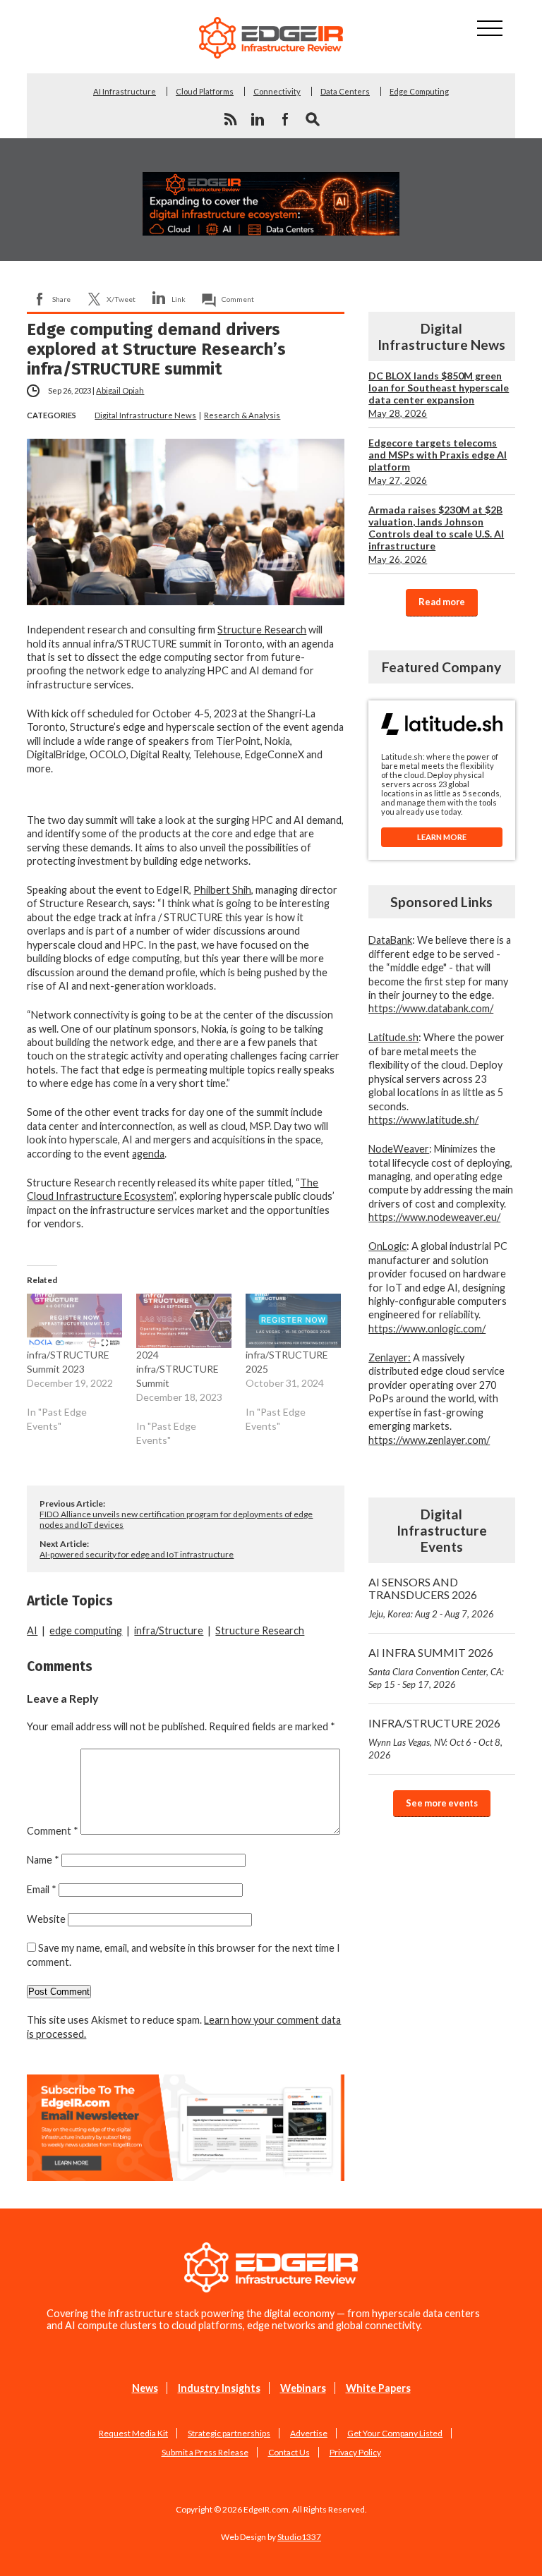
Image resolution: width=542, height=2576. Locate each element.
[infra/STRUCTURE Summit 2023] (74, 1321)
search (313, 119)
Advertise (309, 2433)
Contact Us (289, 2452)
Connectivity (277, 91)
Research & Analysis (242, 415)
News (145, 2388)
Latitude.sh (393, 1037)
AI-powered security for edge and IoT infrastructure (137, 1554)
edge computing (86, 1630)
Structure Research (262, 630)
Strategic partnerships (229, 2433)
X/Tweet (121, 299)
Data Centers (345, 91)
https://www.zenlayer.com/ (429, 1440)
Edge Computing (419, 91)
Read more (442, 602)
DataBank (390, 940)
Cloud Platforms (205, 91)
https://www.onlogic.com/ (427, 1329)
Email (42, 1889)
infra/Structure (169, 1630)
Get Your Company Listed (395, 2433)
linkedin (258, 119)
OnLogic (387, 1246)
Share (61, 299)
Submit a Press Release (205, 2452)
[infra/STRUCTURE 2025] (293, 1321)
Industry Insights (219, 2388)
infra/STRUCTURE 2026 (435, 1738)
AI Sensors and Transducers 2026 (431, 1597)
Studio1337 (299, 2537)
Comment (238, 299)
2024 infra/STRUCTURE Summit (177, 1369)
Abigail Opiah (120, 390)
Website (46, 1919)
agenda (148, 1154)
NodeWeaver (399, 1149)
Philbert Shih (222, 890)
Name (43, 1860)
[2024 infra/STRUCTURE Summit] (184, 1321)
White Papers (378, 2388)
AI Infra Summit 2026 (436, 1668)
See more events (442, 1803)
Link (179, 299)
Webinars (303, 2388)
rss (230, 119)
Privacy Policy (355, 2452)
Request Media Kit (133, 2433)
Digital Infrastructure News (145, 415)
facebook (285, 119)
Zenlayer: (390, 1357)
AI (32, 1630)
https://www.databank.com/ (431, 1008)
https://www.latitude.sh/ (423, 1120)
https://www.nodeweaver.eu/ (434, 1217)
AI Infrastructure (125, 91)
